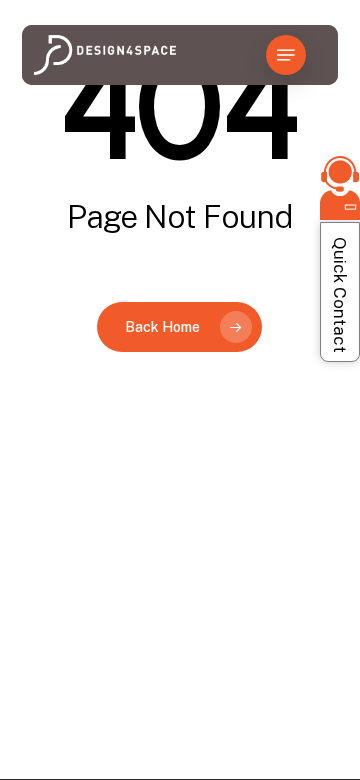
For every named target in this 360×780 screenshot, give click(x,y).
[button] (286, 55)
